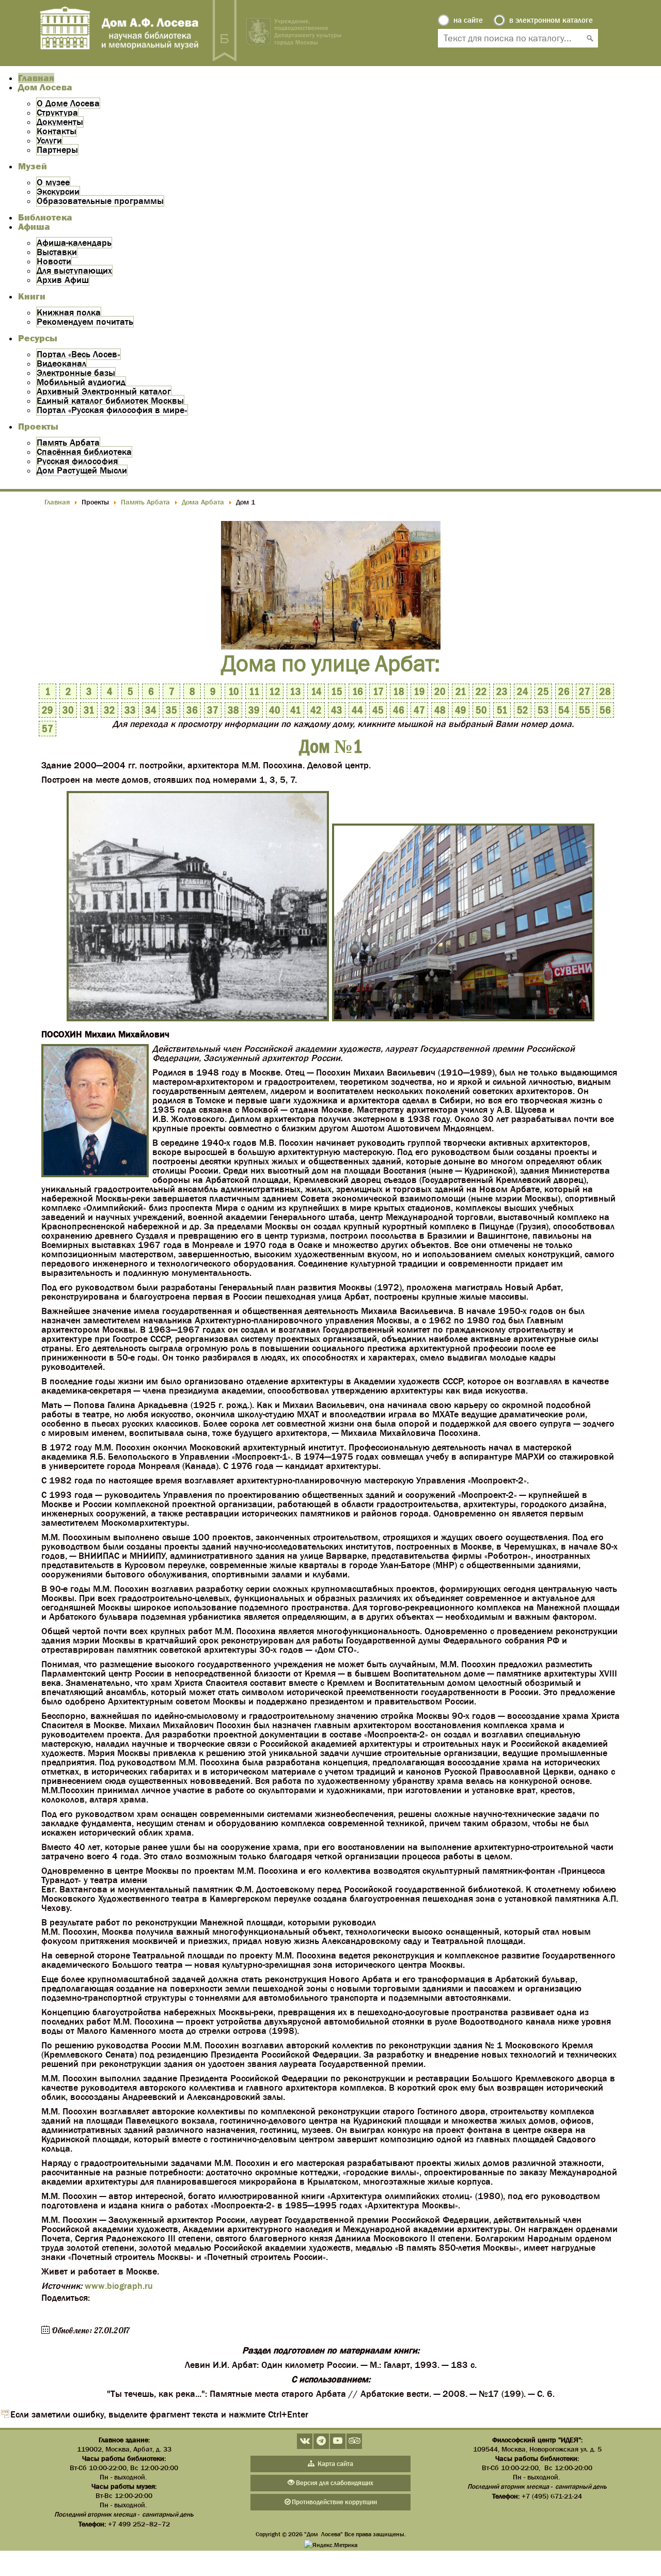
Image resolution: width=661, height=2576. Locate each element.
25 (543, 691)
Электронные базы (76, 373)
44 (357, 710)
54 (564, 710)
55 (585, 710)
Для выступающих (74, 271)
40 (275, 710)
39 (254, 710)
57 (48, 729)
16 (358, 691)
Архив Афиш (63, 280)
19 (419, 691)
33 (130, 710)
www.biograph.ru (119, 2286)
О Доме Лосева (68, 103)
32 (109, 710)
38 (233, 710)
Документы (60, 122)
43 (337, 710)
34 (151, 710)
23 (502, 691)
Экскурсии (58, 192)
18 (399, 691)
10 (234, 691)
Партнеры (57, 150)
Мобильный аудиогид (81, 382)
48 (440, 710)
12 (275, 691)
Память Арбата (68, 442)
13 (295, 691)
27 (585, 691)
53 (543, 710)
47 (419, 710)
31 (89, 710)
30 (68, 710)
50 (481, 710)
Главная (36, 78)
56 (605, 710)
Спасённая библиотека (84, 452)
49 (461, 710)
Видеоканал (61, 364)
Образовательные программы (100, 201)
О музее (53, 182)
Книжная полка (69, 312)
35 (171, 710)
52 (523, 710)
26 (564, 691)
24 (523, 691)
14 (316, 691)
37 (213, 710)
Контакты (57, 131)
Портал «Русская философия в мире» (112, 410)
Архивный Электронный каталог (104, 391)
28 (605, 691)
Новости (54, 261)
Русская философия (77, 461)
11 (254, 691)
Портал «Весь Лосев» (78, 354)
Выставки (57, 252)
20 (440, 691)
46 (399, 710)
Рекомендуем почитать (85, 322)
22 (481, 691)
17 (378, 691)
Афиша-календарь (74, 243)
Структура (57, 113)
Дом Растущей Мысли (82, 470)
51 (502, 710)
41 (296, 710)
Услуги (49, 140)
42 (316, 710)
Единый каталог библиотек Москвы (110, 401)
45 (378, 710)
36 (192, 710)
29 (48, 710)
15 (337, 691)
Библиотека (45, 217)
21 (461, 691)
